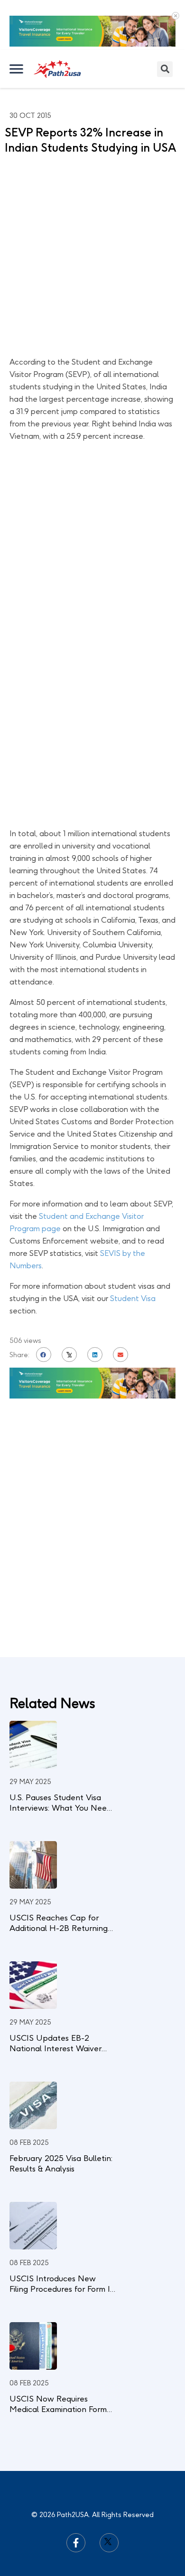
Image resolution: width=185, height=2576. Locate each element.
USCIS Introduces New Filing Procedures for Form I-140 (61, 2289)
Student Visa (133, 1298)
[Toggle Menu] (17, 69)
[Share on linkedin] (95, 1355)
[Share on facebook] (44, 1355)
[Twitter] (109, 2543)
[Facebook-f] (76, 2543)
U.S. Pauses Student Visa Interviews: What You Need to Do (60, 1808)
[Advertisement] (92, 258)
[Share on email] (120, 1355)
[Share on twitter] (69, 1355)
